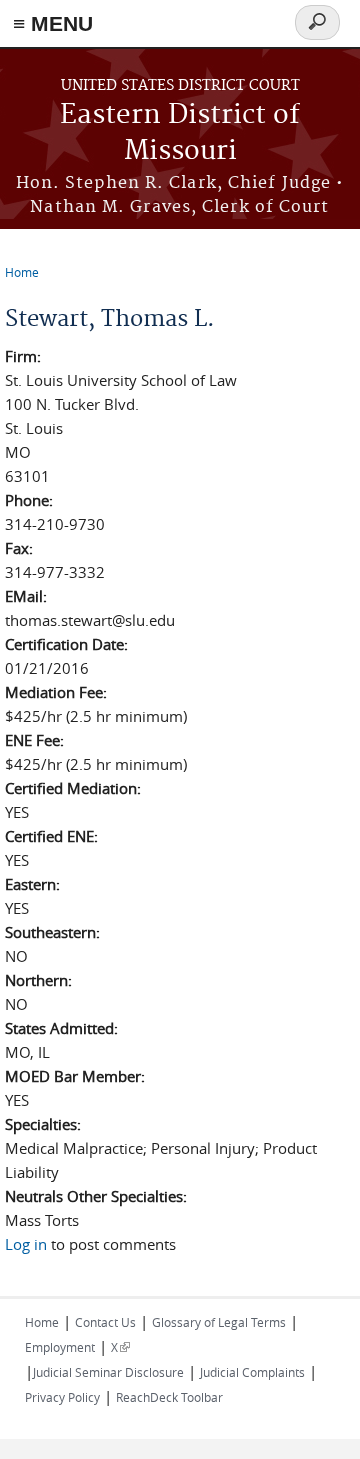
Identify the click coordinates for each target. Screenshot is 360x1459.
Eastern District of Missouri (180, 133)
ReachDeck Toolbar (169, 1397)
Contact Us (105, 1322)
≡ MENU (53, 23)
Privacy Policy (62, 1397)
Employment (60, 1347)
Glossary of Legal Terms (219, 1322)
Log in (26, 1244)
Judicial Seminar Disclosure (108, 1372)
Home (22, 272)
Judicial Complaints (252, 1372)
